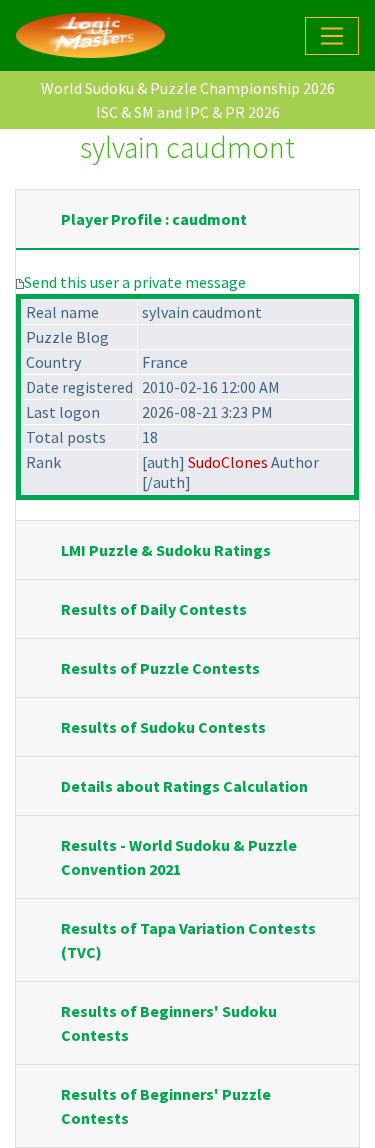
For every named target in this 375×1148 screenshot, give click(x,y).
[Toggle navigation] (332, 36)
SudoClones (228, 462)
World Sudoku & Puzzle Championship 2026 (188, 88)
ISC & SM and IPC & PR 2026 (188, 112)
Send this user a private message (135, 282)
